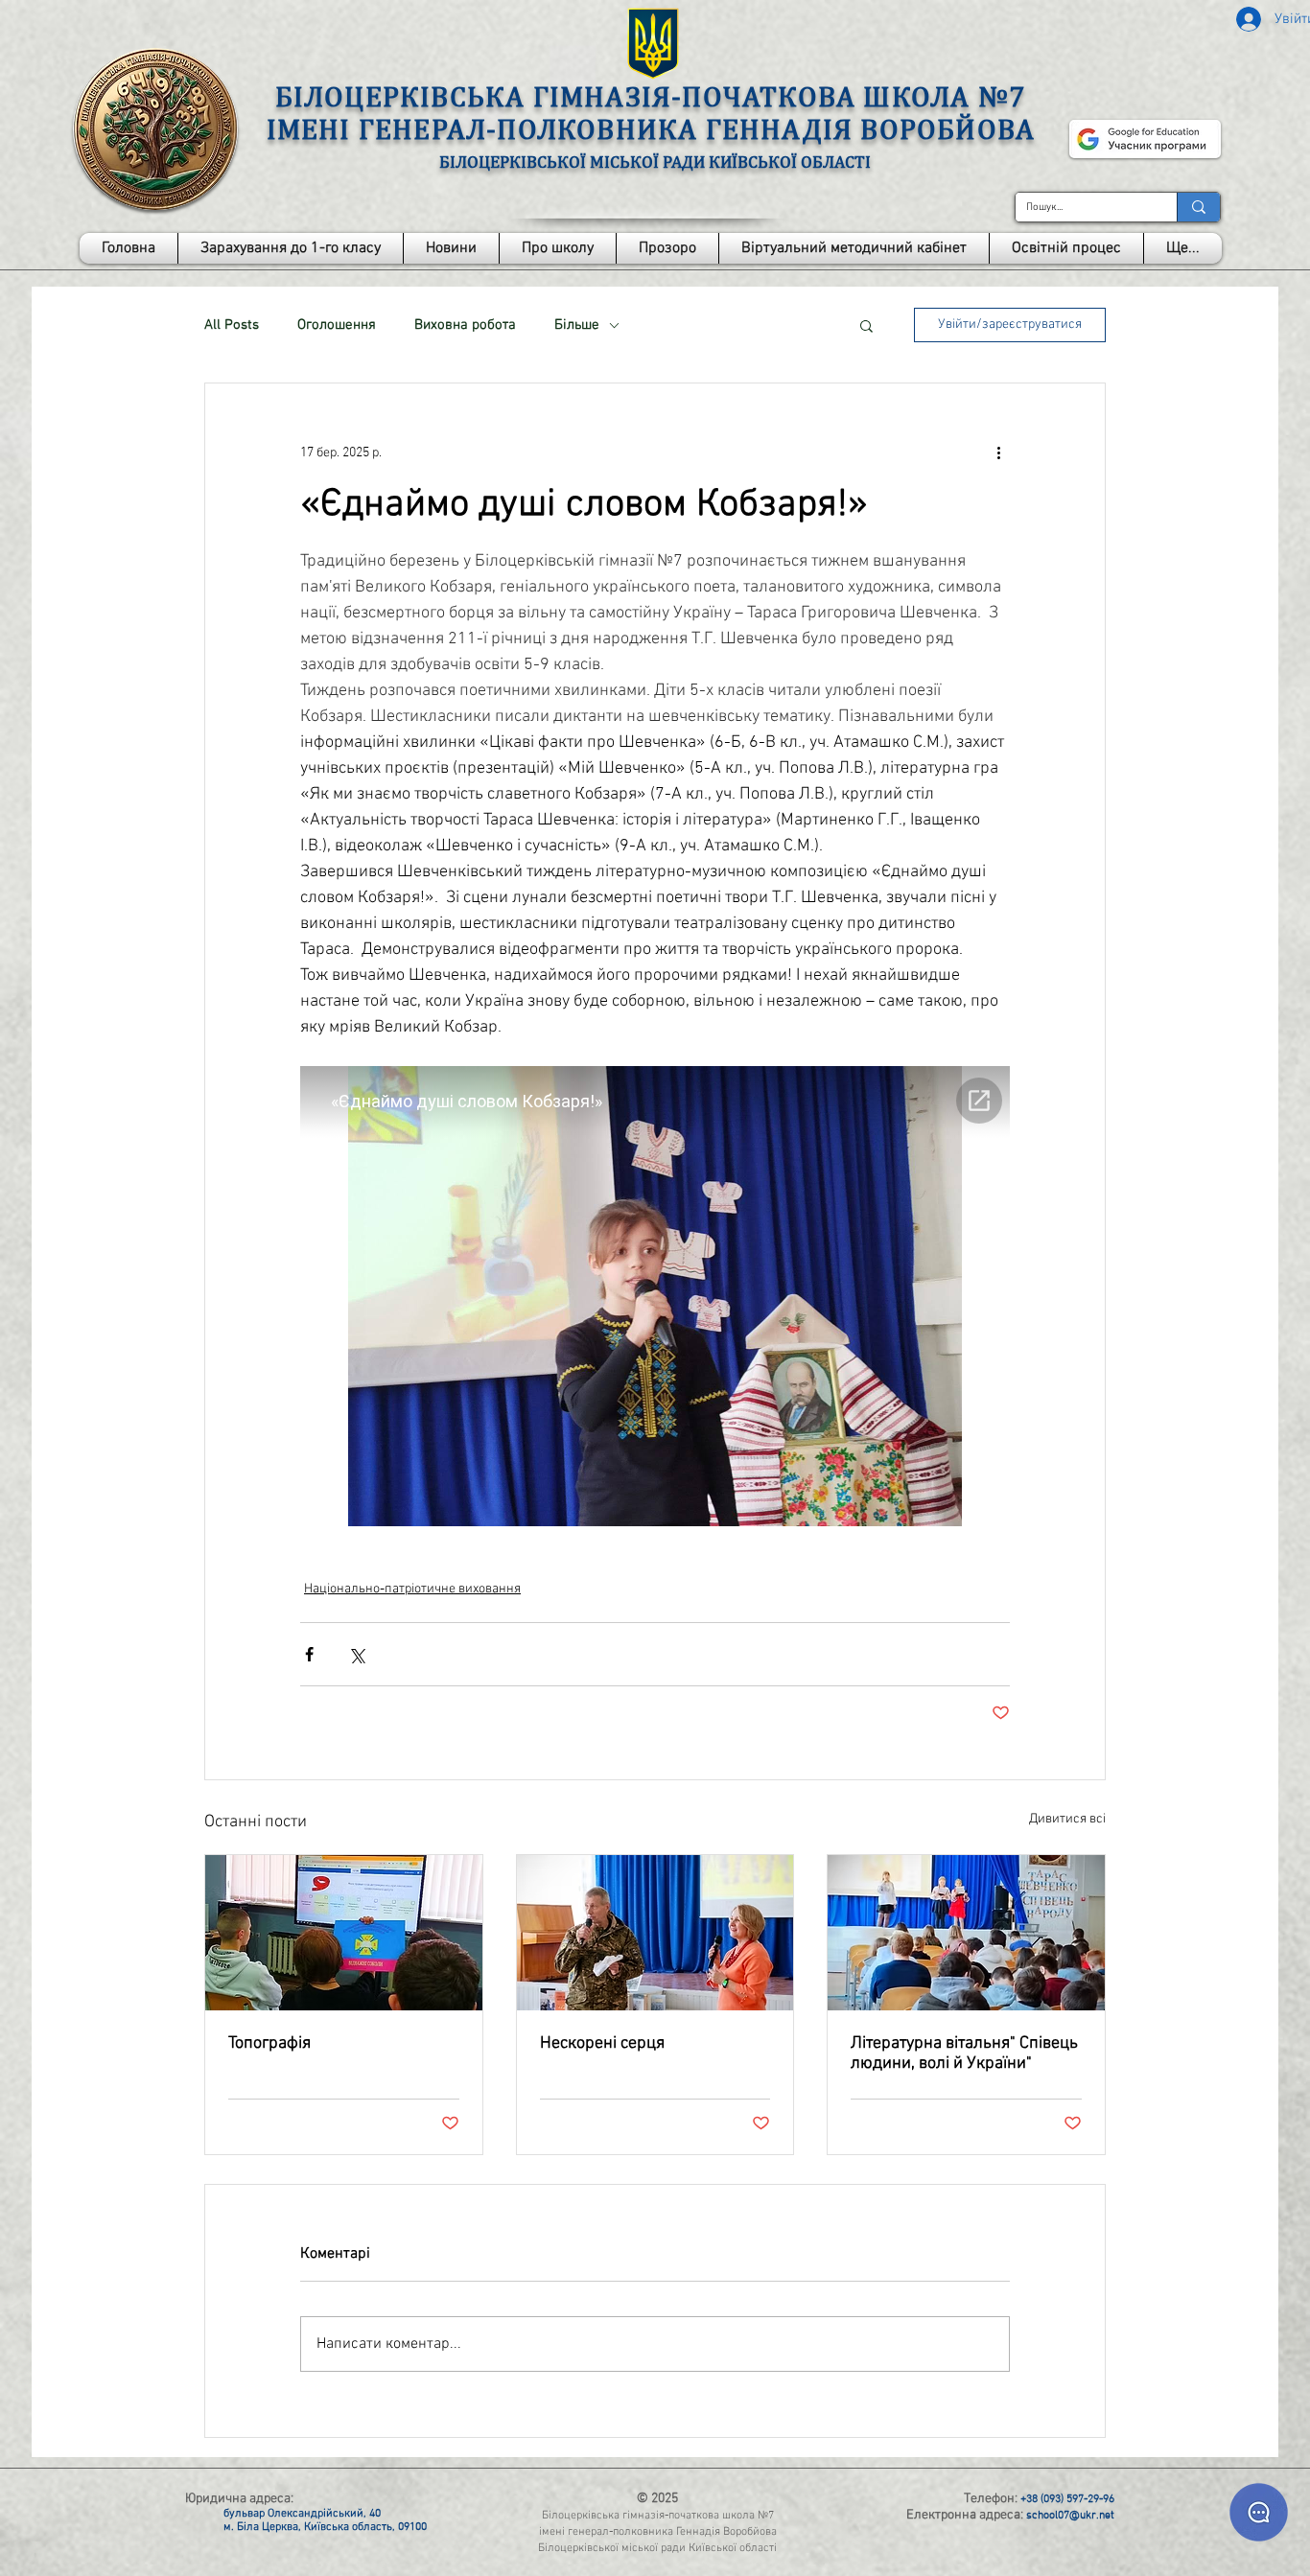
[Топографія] (344, 1933)
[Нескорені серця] (655, 1933)
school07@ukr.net (1070, 2516)
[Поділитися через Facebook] (309, 1654)
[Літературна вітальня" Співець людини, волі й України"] (966, 1933)
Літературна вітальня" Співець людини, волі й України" (964, 2054)
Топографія (269, 2043)
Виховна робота (465, 325)
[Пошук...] (1198, 207)
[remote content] (655, 1298)
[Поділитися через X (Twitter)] (356, 1654)
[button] (558, 248)
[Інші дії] (998, 453)
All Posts (232, 325)
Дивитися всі (1067, 1819)
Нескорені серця (602, 2043)
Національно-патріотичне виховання (412, 1589)
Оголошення (337, 325)
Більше (577, 325)
